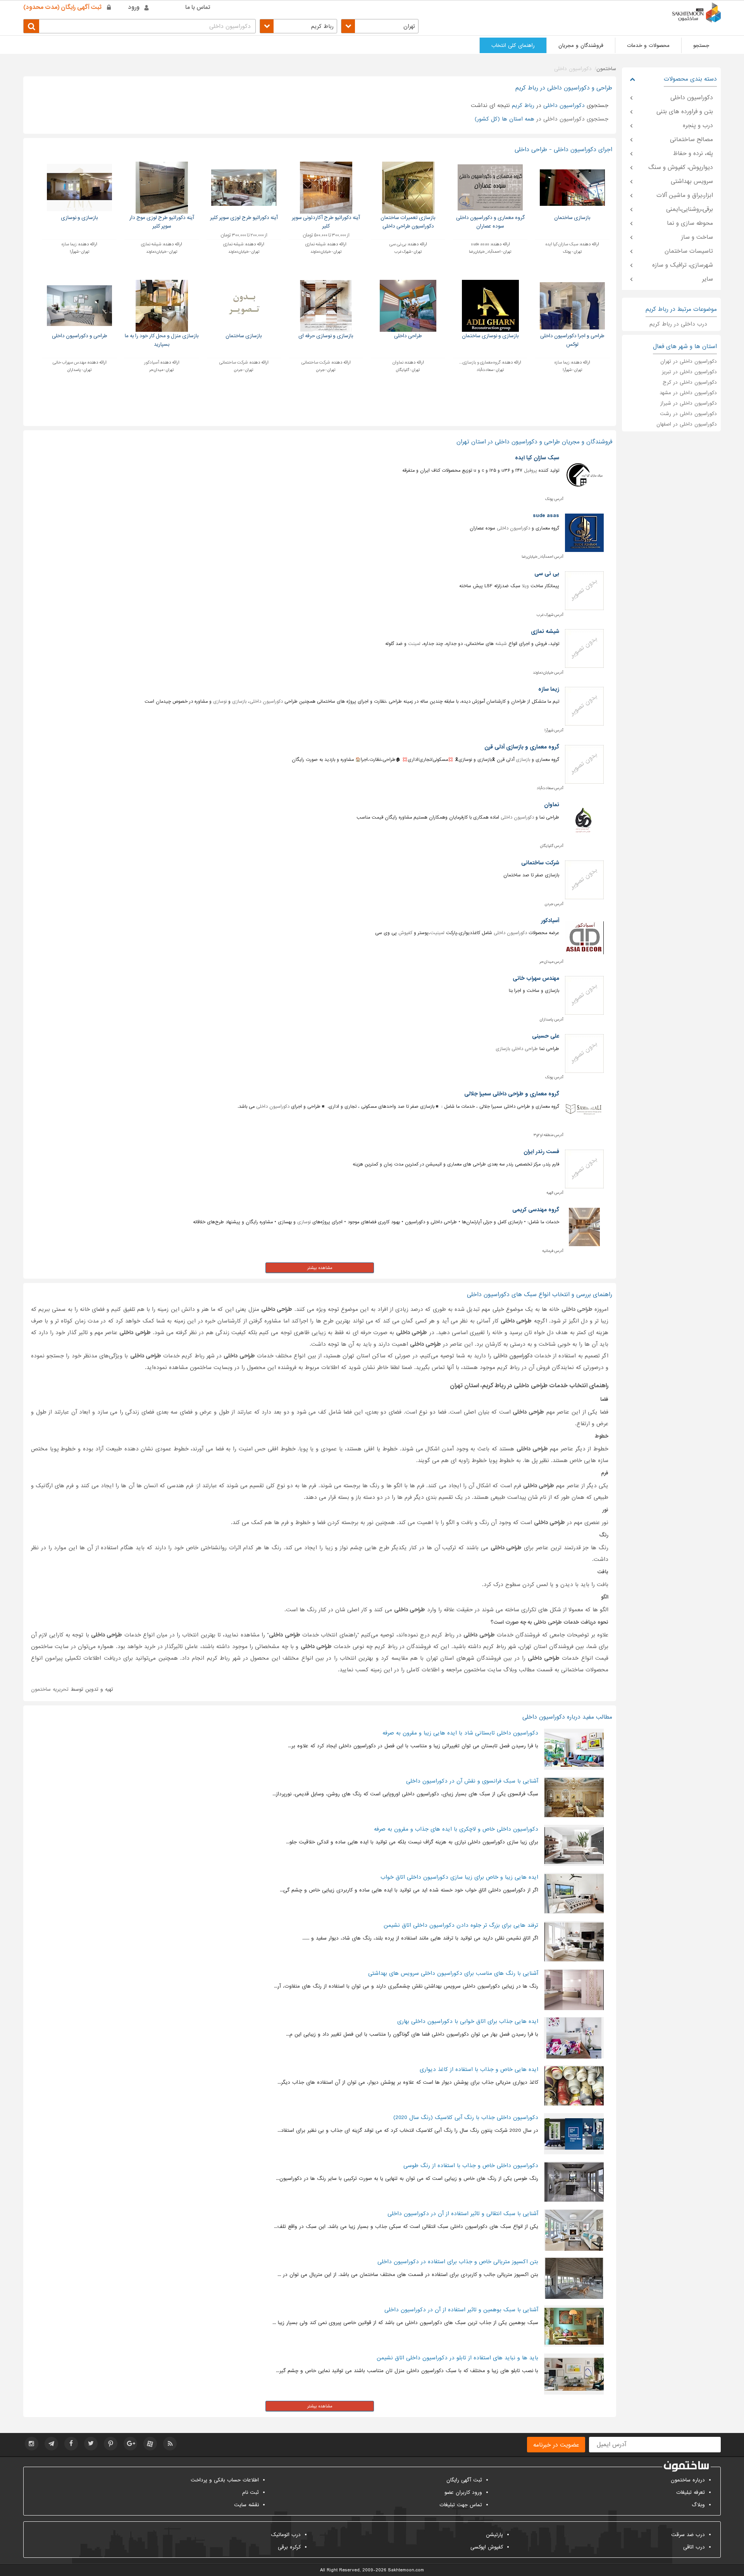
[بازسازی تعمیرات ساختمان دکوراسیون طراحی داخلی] (408, 187)
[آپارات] (150, 2444)
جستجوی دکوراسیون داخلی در (542, 119)
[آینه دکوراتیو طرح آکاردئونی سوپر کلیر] (326, 187)
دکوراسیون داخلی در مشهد (688, 393)
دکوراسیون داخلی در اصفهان (687, 424)
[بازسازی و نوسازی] (80, 187)
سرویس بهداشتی (692, 181)
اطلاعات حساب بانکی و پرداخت (225, 2480)
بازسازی (239, 702)
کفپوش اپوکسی (487, 2547)
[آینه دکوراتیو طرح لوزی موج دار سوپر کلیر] (162, 187)
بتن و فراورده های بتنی (685, 112)
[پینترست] (111, 2444)
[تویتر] (91, 2444)
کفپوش (405, 933)
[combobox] (380, 26)
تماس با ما (198, 7)
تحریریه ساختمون (50, 1689)
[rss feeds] (170, 2444)
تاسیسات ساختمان (689, 251)
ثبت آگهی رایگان (464, 2480)
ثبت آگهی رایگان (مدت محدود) (62, 7)
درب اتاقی (694, 2547)
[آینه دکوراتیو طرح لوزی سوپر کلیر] (244, 187)
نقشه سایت (246, 2505)
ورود (134, 7)
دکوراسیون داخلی (513, 528)
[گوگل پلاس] (130, 2444)
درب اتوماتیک (286, 2535)
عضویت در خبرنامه (556, 2445)
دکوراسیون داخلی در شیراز (689, 403)
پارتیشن (494, 2535)
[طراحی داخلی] (408, 306)
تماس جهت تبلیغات (461, 2505)
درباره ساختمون (688, 2480)
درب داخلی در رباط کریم (678, 324)
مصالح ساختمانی (691, 140)
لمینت (414, 644)
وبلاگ (698, 2505)
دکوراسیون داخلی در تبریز (689, 372)
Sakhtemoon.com (406, 2570)
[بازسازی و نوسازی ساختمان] (490, 306)
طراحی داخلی (525, 1049)
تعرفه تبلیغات (691, 2492)
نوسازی (220, 702)
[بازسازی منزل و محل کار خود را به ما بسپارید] (162, 306)
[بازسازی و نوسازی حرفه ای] (326, 306)
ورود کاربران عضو (463, 2492)
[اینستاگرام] (32, 2444)
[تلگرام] (51, 2444)
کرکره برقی (289, 2547)
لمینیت (437, 933)
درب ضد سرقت (688, 2535)
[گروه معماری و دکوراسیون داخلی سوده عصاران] (490, 187)
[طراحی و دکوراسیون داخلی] (80, 306)
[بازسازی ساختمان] (573, 187)
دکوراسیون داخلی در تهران (689, 361)
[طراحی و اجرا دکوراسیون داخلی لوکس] (573, 306)
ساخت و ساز (697, 237)
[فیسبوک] (71, 2444)
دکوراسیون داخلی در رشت (688, 414)
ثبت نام (251, 2492)
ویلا (525, 586)
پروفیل (530, 471)
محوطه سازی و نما (690, 223)
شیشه (501, 644)
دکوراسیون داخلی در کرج (690, 382)
